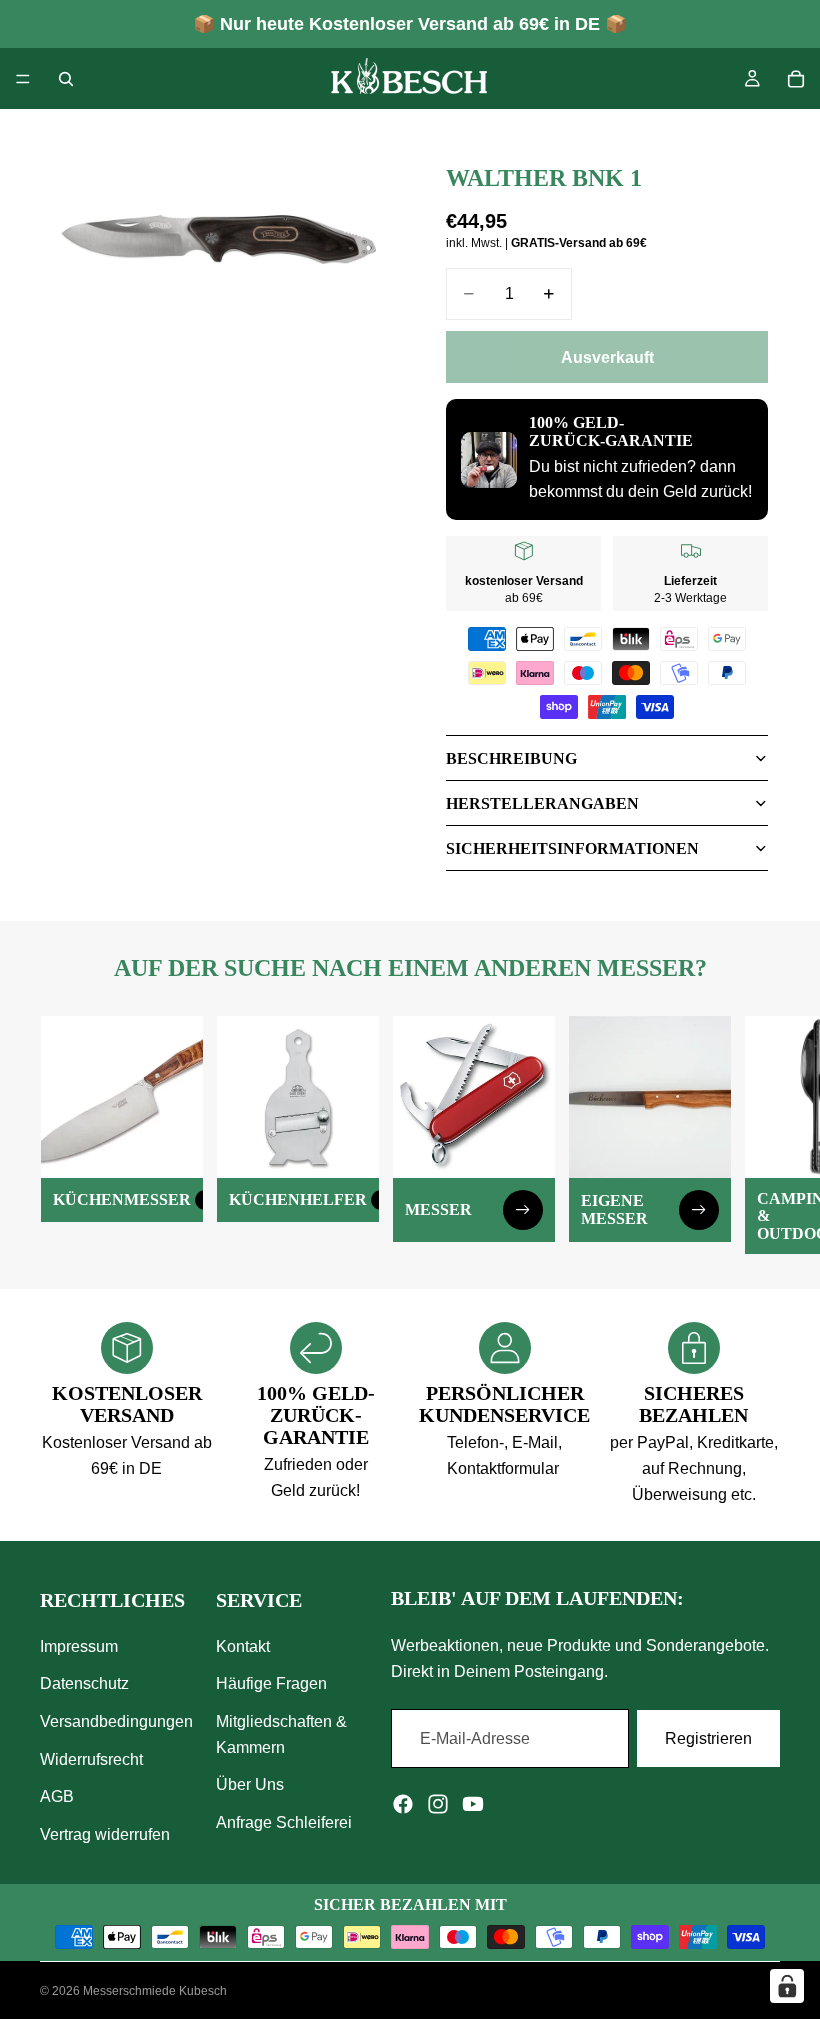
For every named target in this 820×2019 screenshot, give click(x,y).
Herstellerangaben (542, 803)
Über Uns (250, 1784)
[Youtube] (473, 1804)
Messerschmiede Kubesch (155, 1991)
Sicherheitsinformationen (572, 848)
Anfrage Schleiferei (284, 1822)
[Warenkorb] (796, 79)
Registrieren (708, 1737)
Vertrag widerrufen (105, 1834)
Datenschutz (84, 1683)
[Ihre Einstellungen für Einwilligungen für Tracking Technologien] (787, 1986)
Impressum (79, 1646)
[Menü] (23, 79)
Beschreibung (511, 758)
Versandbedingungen (116, 1721)
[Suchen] (66, 79)
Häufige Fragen (271, 1683)
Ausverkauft (607, 357)
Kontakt (243, 1646)
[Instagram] (438, 1804)
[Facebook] (403, 1804)
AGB (57, 1796)
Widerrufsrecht (91, 1758)
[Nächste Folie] (758, 1135)
